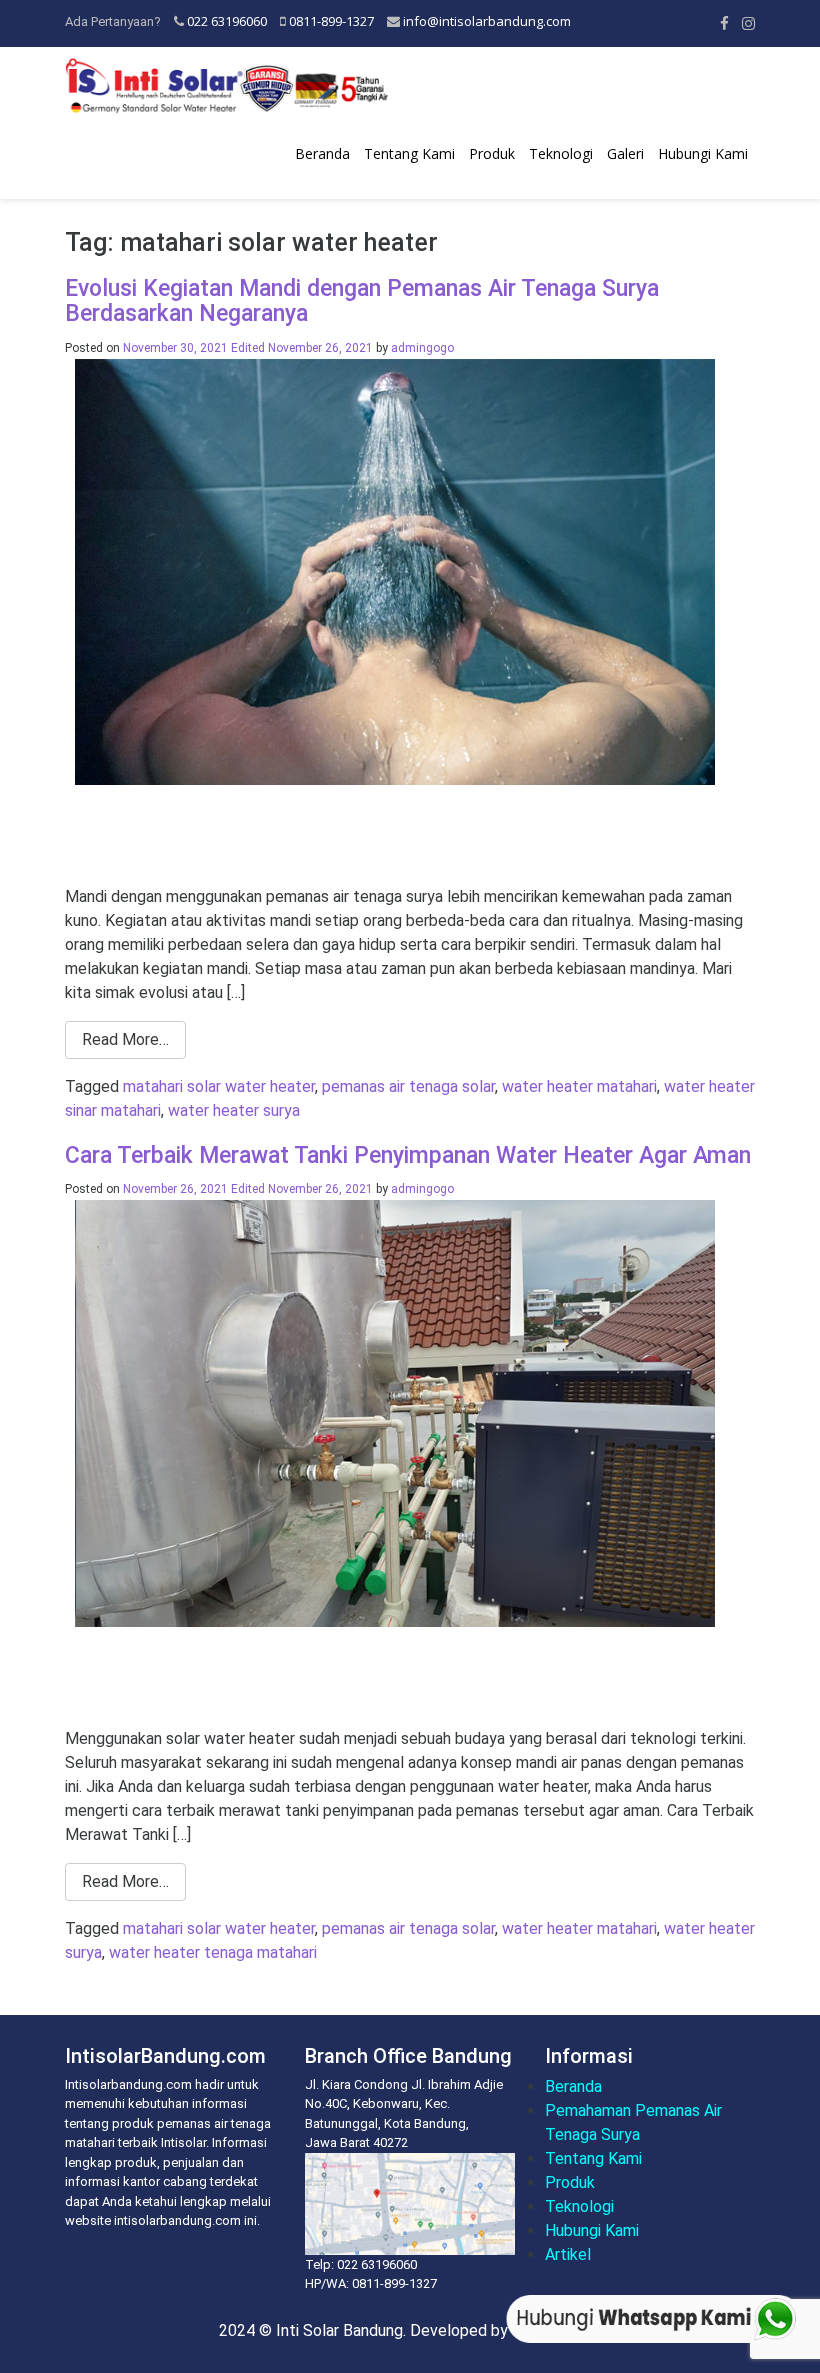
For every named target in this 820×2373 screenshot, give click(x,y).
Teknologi (561, 153)
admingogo (422, 348)
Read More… (125, 1039)
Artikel (568, 2254)
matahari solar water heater (219, 1086)
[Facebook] (724, 23)
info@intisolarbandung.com (487, 21)
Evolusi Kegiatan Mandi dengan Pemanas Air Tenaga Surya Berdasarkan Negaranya (362, 301)
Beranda (322, 153)
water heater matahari (579, 1086)
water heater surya (234, 1110)
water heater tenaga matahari (213, 1952)
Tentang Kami (409, 153)
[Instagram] (748, 23)
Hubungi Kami (703, 153)
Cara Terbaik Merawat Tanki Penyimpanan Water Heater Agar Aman (408, 1155)
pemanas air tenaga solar (408, 1086)
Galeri (625, 153)
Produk (492, 153)
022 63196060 (227, 21)
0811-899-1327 (331, 21)
